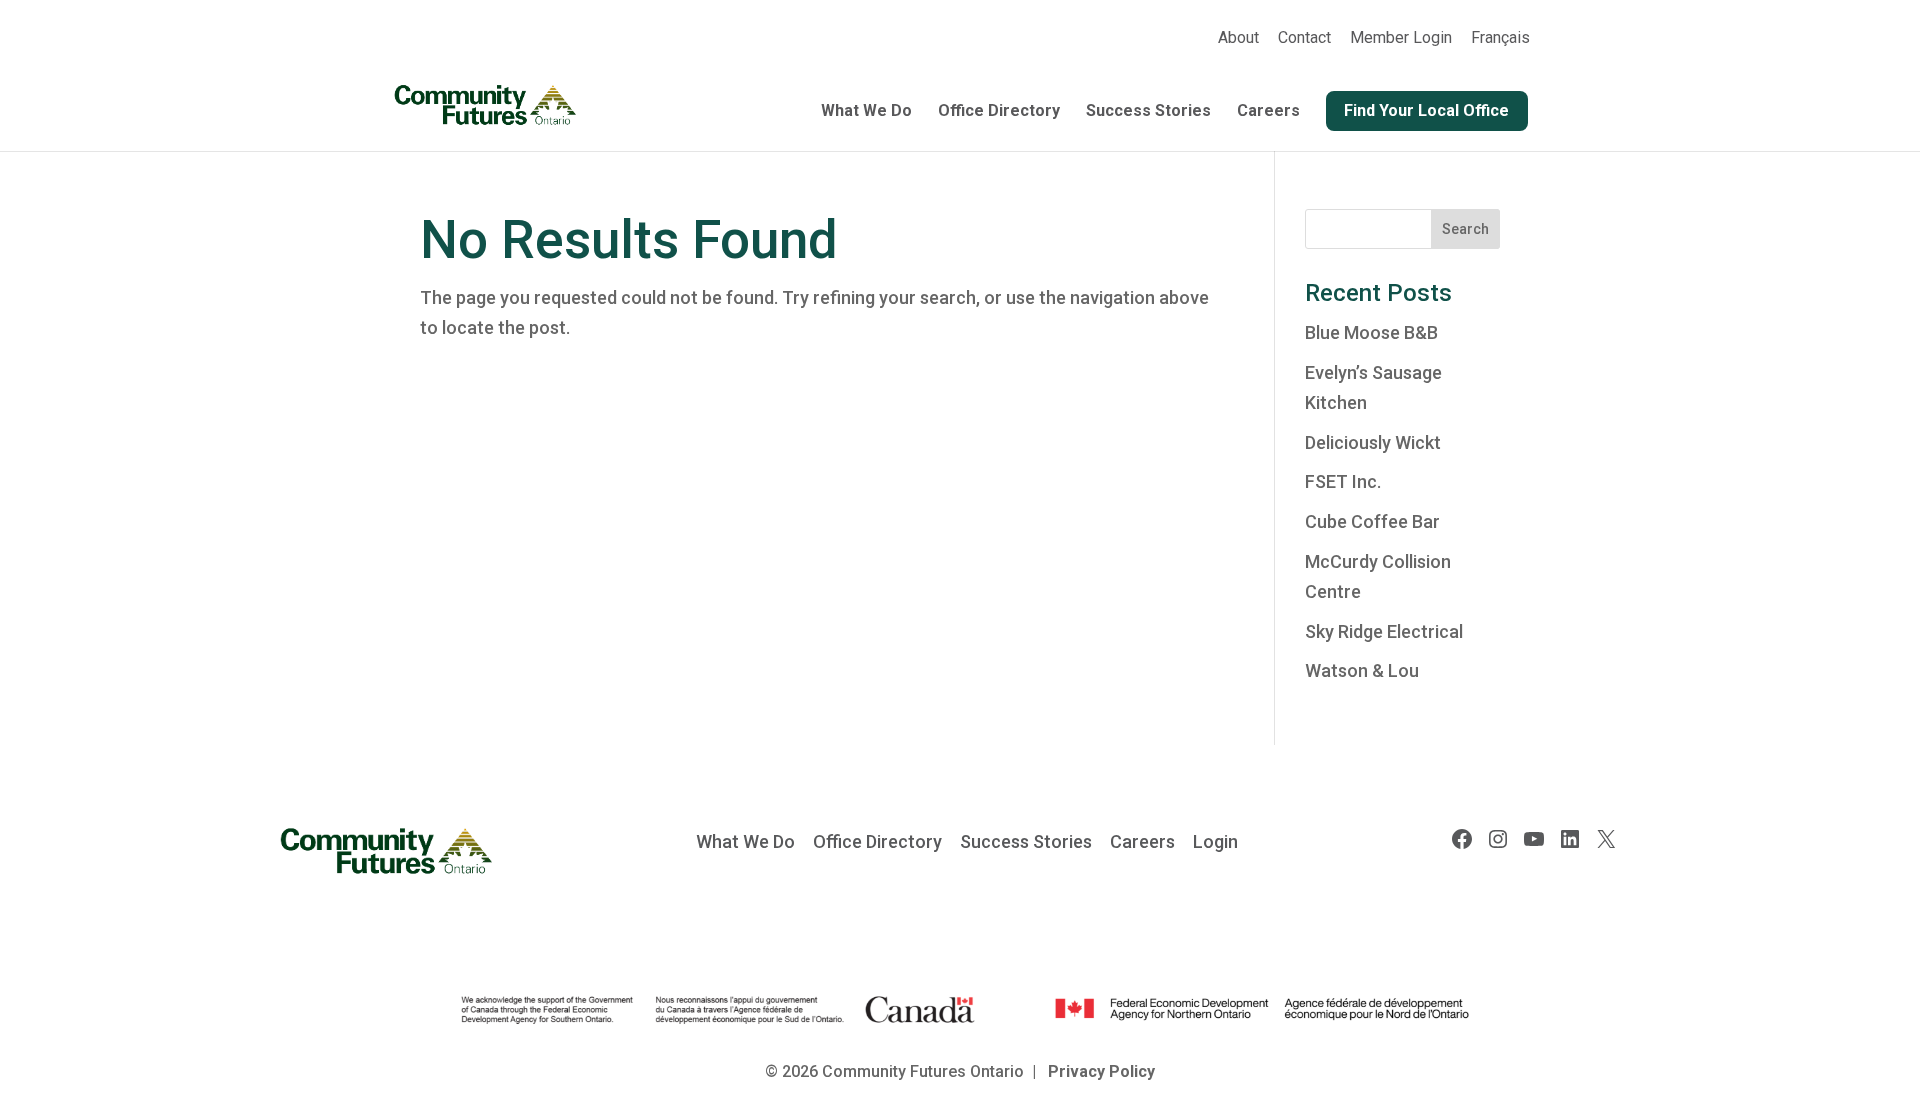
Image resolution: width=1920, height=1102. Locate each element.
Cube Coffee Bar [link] (1372, 521)
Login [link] (1215, 841)
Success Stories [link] (1148, 112)
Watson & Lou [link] (1362, 670)
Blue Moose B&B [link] (1371, 332)
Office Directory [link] (999, 112)
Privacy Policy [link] (1101, 1071)
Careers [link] (1268, 112)
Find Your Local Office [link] (1426, 110)
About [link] (1238, 38)
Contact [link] (1304, 38)
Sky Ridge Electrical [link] (1384, 631)
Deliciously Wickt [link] (1373, 442)
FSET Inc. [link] (1343, 481)
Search (1465, 229)
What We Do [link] (866, 112)
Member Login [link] (1401, 38)
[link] (1500, 44)
